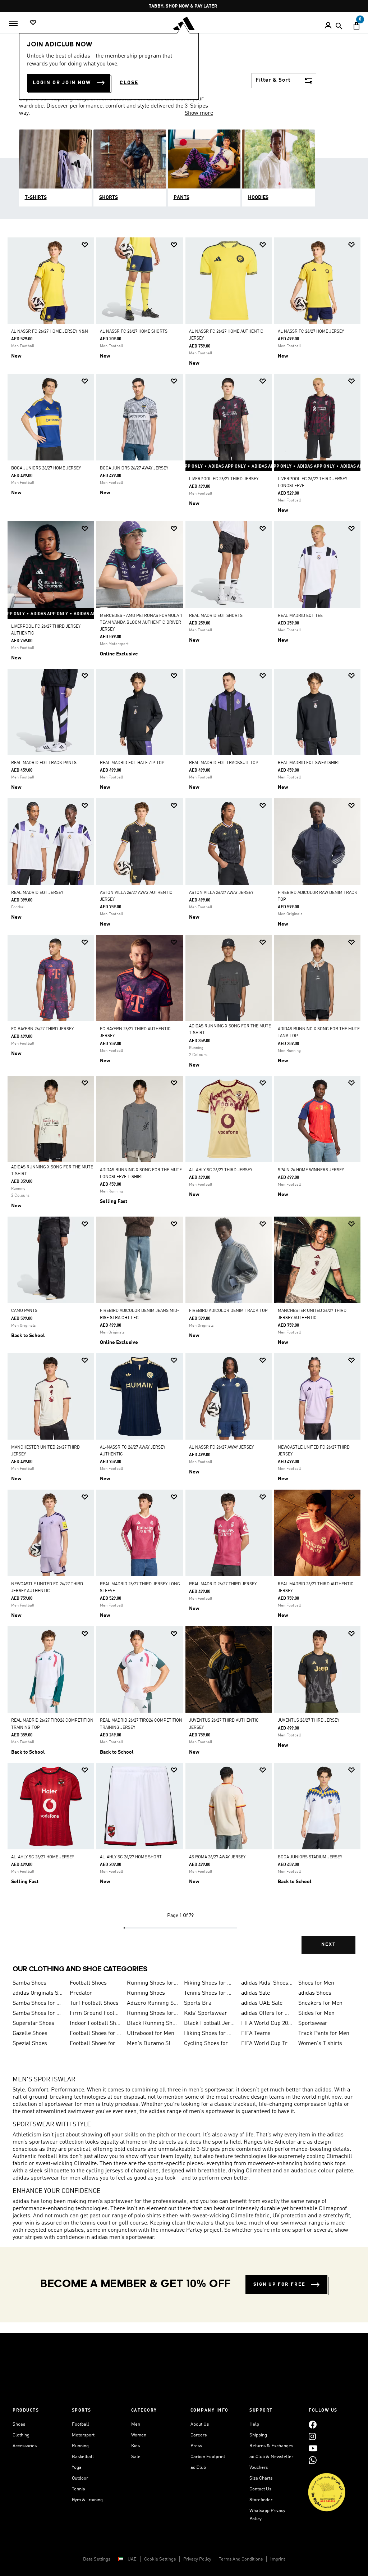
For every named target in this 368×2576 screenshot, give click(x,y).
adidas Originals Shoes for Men (38, 1993)
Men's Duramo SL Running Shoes (153, 2044)
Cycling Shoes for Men (210, 2044)
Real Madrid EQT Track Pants (44, 763)
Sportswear (313, 2023)
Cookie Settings (160, 2559)
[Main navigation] (13, 23)
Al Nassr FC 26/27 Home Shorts (134, 332)
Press (196, 2446)
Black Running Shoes (153, 2023)
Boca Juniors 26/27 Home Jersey (46, 468)
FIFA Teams (256, 2034)
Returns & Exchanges (271, 2446)
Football (80, 2424)
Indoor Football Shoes (95, 2023)
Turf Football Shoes (94, 2003)
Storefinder (261, 2500)
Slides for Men (316, 2013)
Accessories (25, 2446)
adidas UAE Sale (262, 2003)
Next (328, 1945)
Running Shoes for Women (153, 2013)
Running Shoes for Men (153, 1983)
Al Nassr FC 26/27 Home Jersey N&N (50, 332)
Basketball (83, 2457)
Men (136, 2424)
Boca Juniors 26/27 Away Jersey (134, 468)
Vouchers (259, 2468)
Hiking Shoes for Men (210, 1983)
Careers (199, 2435)
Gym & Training (87, 2500)
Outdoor (80, 2478)
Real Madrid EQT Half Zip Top (132, 763)
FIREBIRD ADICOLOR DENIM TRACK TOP (228, 1311)
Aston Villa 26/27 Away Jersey (221, 893)
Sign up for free (279, 2284)
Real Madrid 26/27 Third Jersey (223, 1584)
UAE (132, 2559)
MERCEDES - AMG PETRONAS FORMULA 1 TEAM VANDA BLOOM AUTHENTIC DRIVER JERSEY (141, 623)
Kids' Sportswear (206, 2013)
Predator (81, 1993)
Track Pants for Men (324, 2034)
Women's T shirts (320, 2044)
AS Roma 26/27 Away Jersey (217, 1857)
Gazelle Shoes (30, 2034)
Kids (135, 2446)
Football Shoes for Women (95, 2044)
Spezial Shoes (30, 2044)
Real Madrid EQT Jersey (37, 893)
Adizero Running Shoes (153, 2003)
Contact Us (260, 2489)
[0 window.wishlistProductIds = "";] (33, 23)
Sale (136, 2457)
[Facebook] (313, 2424)
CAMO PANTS (24, 1311)
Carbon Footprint (208, 2457)
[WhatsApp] (313, 2460)
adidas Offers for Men (267, 2013)
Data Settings (97, 2559)
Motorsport (83, 2435)
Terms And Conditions (241, 2559)
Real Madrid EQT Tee (300, 616)
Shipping (258, 2435)
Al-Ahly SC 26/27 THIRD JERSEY (221, 1170)
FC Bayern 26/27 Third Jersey (42, 1029)
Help (254, 2424)
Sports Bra (198, 2003)
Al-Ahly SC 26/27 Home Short (131, 1857)
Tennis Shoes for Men (210, 1993)
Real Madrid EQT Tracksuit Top (224, 763)
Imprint (278, 2559)
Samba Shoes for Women (38, 2003)
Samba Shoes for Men (38, 2013)
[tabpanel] (184, 1102)
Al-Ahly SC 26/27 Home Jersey (43, 1857)
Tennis (78, 2489)
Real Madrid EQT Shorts (216, 616)
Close (129, 83)
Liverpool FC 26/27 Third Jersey (224, 479)
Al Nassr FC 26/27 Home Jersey (311, 332)
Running (80, 2446)
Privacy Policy (197, 2559)
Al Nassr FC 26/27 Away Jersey (221, 1448)
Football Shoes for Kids (95, 2034)
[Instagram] (312, 2436)
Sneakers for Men (320, 2003)
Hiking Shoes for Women (210, 2034)
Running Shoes (146, 1993)
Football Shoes (88, 1983)
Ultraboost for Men (151, 2034)
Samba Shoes (29, 1983)
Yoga (77, 2468)
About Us (200, 2424)
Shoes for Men (316, 1983)
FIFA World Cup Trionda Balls (267, 2044)
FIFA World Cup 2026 (267, 2023)
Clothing (21, 2435)
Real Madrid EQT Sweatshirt (309, 763)
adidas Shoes (315, 1993)
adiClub (198, 2468)
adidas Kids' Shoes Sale (267, 1983)
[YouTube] (313, 2448)
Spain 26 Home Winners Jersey (311, 1170)
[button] (85, 245)
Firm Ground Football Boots (95, 2013)
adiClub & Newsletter (271, 2457)
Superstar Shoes (33, 2023)
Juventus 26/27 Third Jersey (309, 1721)
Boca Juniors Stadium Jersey (310, 1857)
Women (139, 2435)
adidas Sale (256, 1993)
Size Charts (261, 2478)
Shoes (19, 2424)
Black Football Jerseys (210, 2023)
